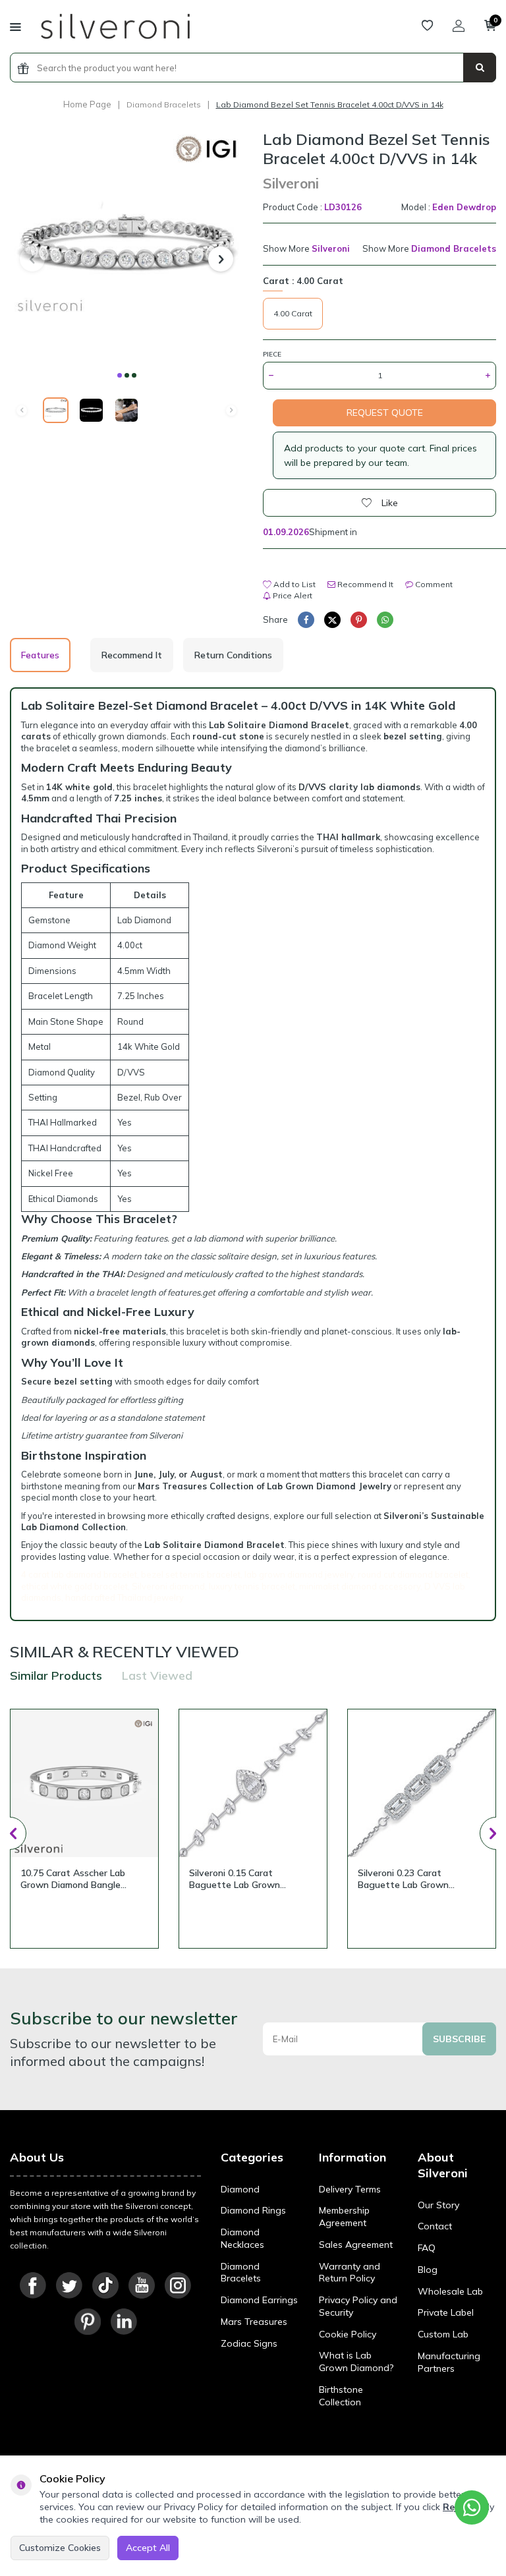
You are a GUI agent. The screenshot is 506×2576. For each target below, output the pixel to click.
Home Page (87, 104)
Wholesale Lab (450, 2291)
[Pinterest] (88, 2322)
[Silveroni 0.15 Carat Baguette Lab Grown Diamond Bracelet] (253, 1783)
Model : (449, 207)
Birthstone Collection (341, 2396)
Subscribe (459, 2039)
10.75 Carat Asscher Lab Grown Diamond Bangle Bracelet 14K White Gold (74, 1879)
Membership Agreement (344, 2217)
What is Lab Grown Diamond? (356, 2361)
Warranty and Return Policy (350, 2273)
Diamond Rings (253, 2210)
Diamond (240, 2189)
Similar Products (56, 1675)
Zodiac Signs (249, 2343)
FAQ (427, 2248)
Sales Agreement (356, 2245)
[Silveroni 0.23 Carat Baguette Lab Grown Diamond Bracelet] (422, 1783)
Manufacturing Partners (449, 2362)
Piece (272, 354)
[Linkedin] (124, 2322)
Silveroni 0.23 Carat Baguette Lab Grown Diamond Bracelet (403, 1879)
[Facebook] (33, 2285)
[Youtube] (142, 2285)
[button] (120, 375)
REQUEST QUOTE (385, 413)
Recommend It (364, 584)
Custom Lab (443, 2334)
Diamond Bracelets (164, 104)
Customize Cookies (60, 2548)
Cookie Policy (348, 2334)
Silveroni (291, 183)
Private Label (446, 2312)
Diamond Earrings (259, 2300)
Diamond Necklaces (242, 2238)
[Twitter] (69, 2285)
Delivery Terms (350, 2189)
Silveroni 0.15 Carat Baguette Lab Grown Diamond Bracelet (235, 1879)
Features (40, 655)
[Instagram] (178, 2285)
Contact (435, 2226)
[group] (126, 246)
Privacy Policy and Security (358, 2306)
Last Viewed (157, 1675)
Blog (428, 2270)
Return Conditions (233, 655)
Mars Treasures (254, 2322)
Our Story (438, 2205)
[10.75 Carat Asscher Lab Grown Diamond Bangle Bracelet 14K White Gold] (84, 1783)
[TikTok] (105, 2285)
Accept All (148, 2548)
